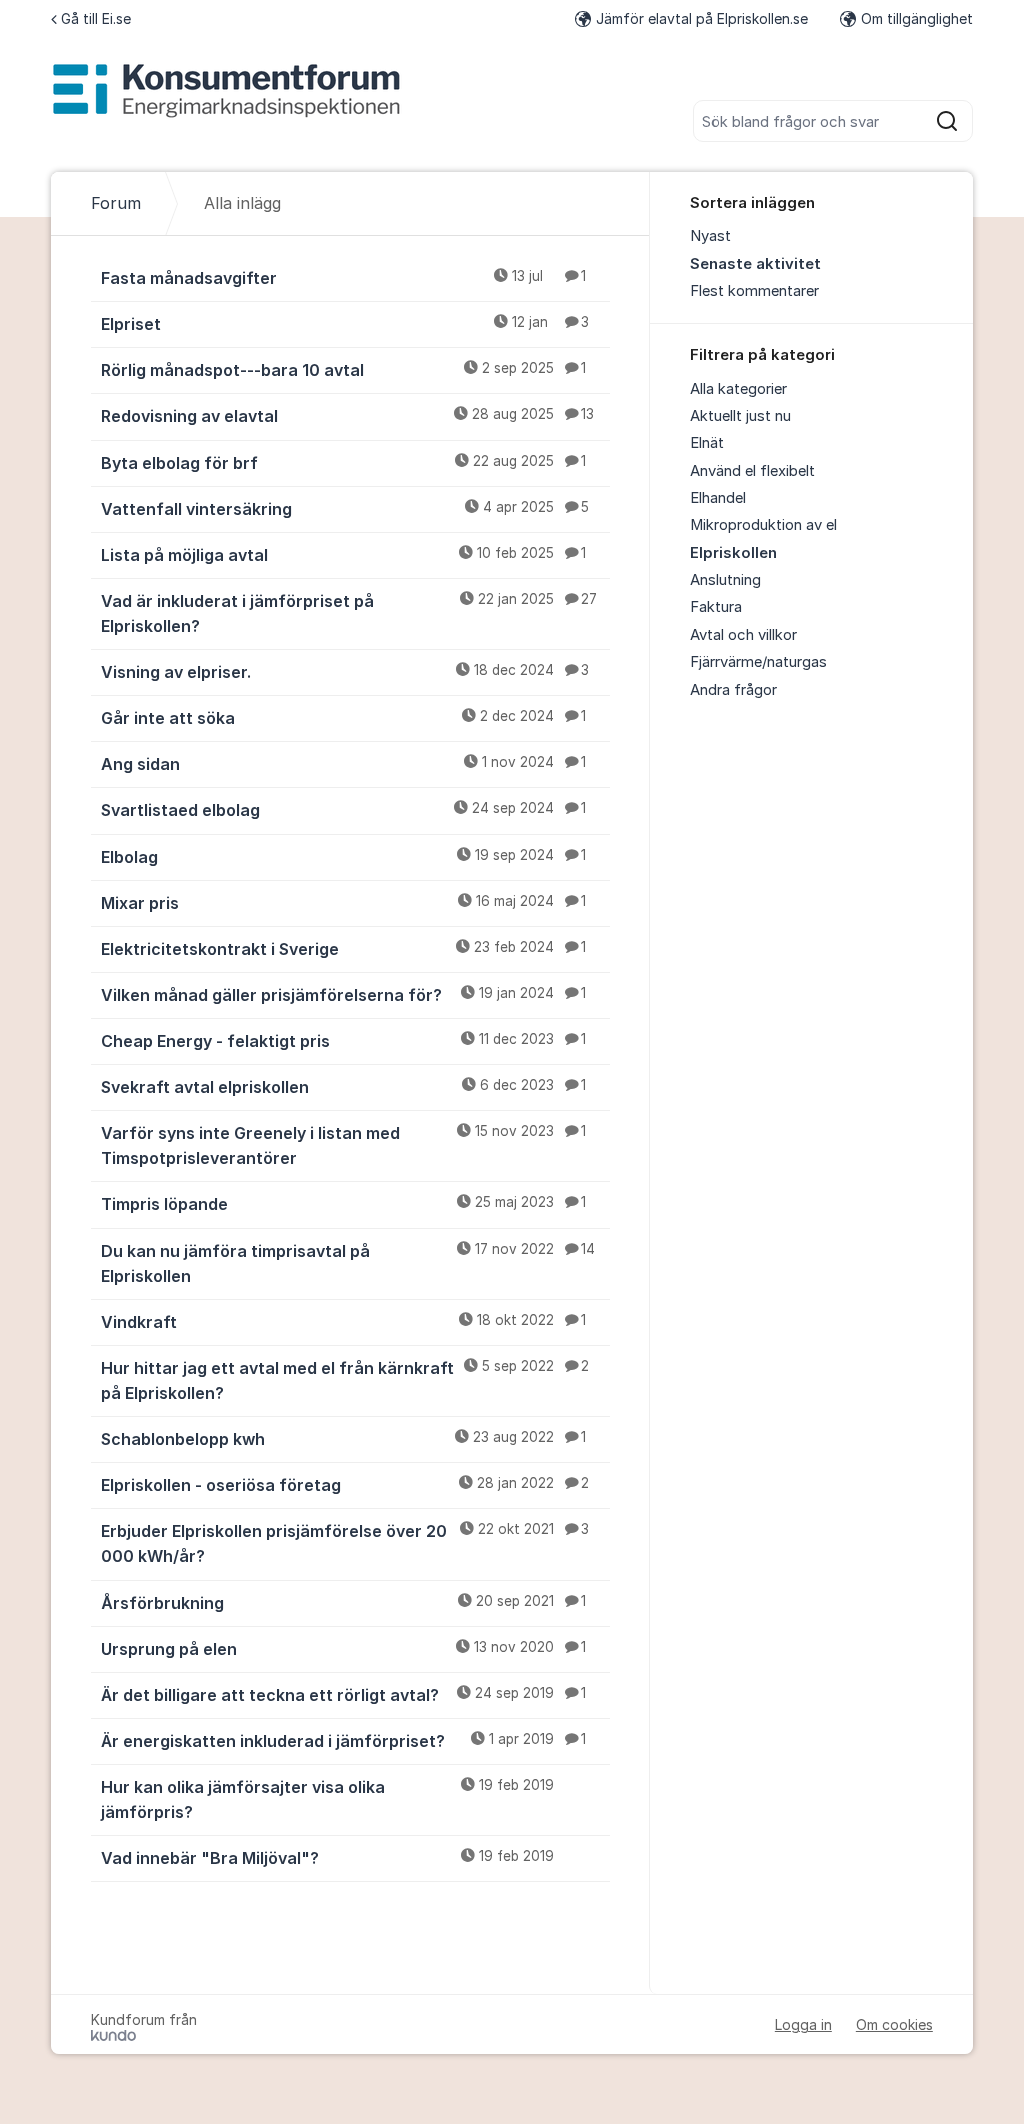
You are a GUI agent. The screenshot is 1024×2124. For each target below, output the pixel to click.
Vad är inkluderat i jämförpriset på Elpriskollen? (349, 613)
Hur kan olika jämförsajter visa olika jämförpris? (327, 1799)
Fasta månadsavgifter (343, 278)
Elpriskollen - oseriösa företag (345, 1485)
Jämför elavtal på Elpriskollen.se (702, 18)
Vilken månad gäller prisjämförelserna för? (343, 995)
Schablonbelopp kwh (343, 1439)
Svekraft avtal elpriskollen (343, 1087)
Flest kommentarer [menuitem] (754, 291)
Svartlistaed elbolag (343, 810)
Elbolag (343, 857)
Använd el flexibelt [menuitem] (752, 471)
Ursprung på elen (343, 1649)
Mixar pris (343, 903)
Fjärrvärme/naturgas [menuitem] (758, 662)
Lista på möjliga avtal (343, 555)
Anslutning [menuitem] (725, 580)
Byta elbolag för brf (343, 463)
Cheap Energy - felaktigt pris (343, 1041)
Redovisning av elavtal (347, 416)
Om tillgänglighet (917, 18)
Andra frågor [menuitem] (733, 690)
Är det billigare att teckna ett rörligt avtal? (343, 1695)
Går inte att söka (343, 718)
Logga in (803, 2024)
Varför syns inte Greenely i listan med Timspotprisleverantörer (343, 1145)
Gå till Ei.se (96, 18)
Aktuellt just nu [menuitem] (740, 416)
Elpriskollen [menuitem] (733, 553)
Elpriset (345, 324)
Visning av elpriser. (345, 672)
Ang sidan (343, 764)
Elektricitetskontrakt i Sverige (343, 949)
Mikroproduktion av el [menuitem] (763, 525)
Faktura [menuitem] (716, 607)
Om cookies (894, 2024)
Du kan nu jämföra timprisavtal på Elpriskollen (348, 1263)
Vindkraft (343, 1322)
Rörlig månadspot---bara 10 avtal (343, 370)
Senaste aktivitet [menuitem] (755, 264)
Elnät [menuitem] (707, 443)
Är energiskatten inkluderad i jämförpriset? (343, 1741)
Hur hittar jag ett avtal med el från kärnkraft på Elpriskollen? (345, 1380)
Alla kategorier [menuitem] (738, 389)
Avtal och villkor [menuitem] (743, 635)
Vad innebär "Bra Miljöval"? (327, 1858)
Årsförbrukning (343, 1603)
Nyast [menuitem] (710, 236)
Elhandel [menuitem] (718, 498)
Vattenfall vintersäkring (345, 509)
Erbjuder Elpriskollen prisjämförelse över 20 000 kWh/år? (345, 1543)
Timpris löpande (343, 1204)
